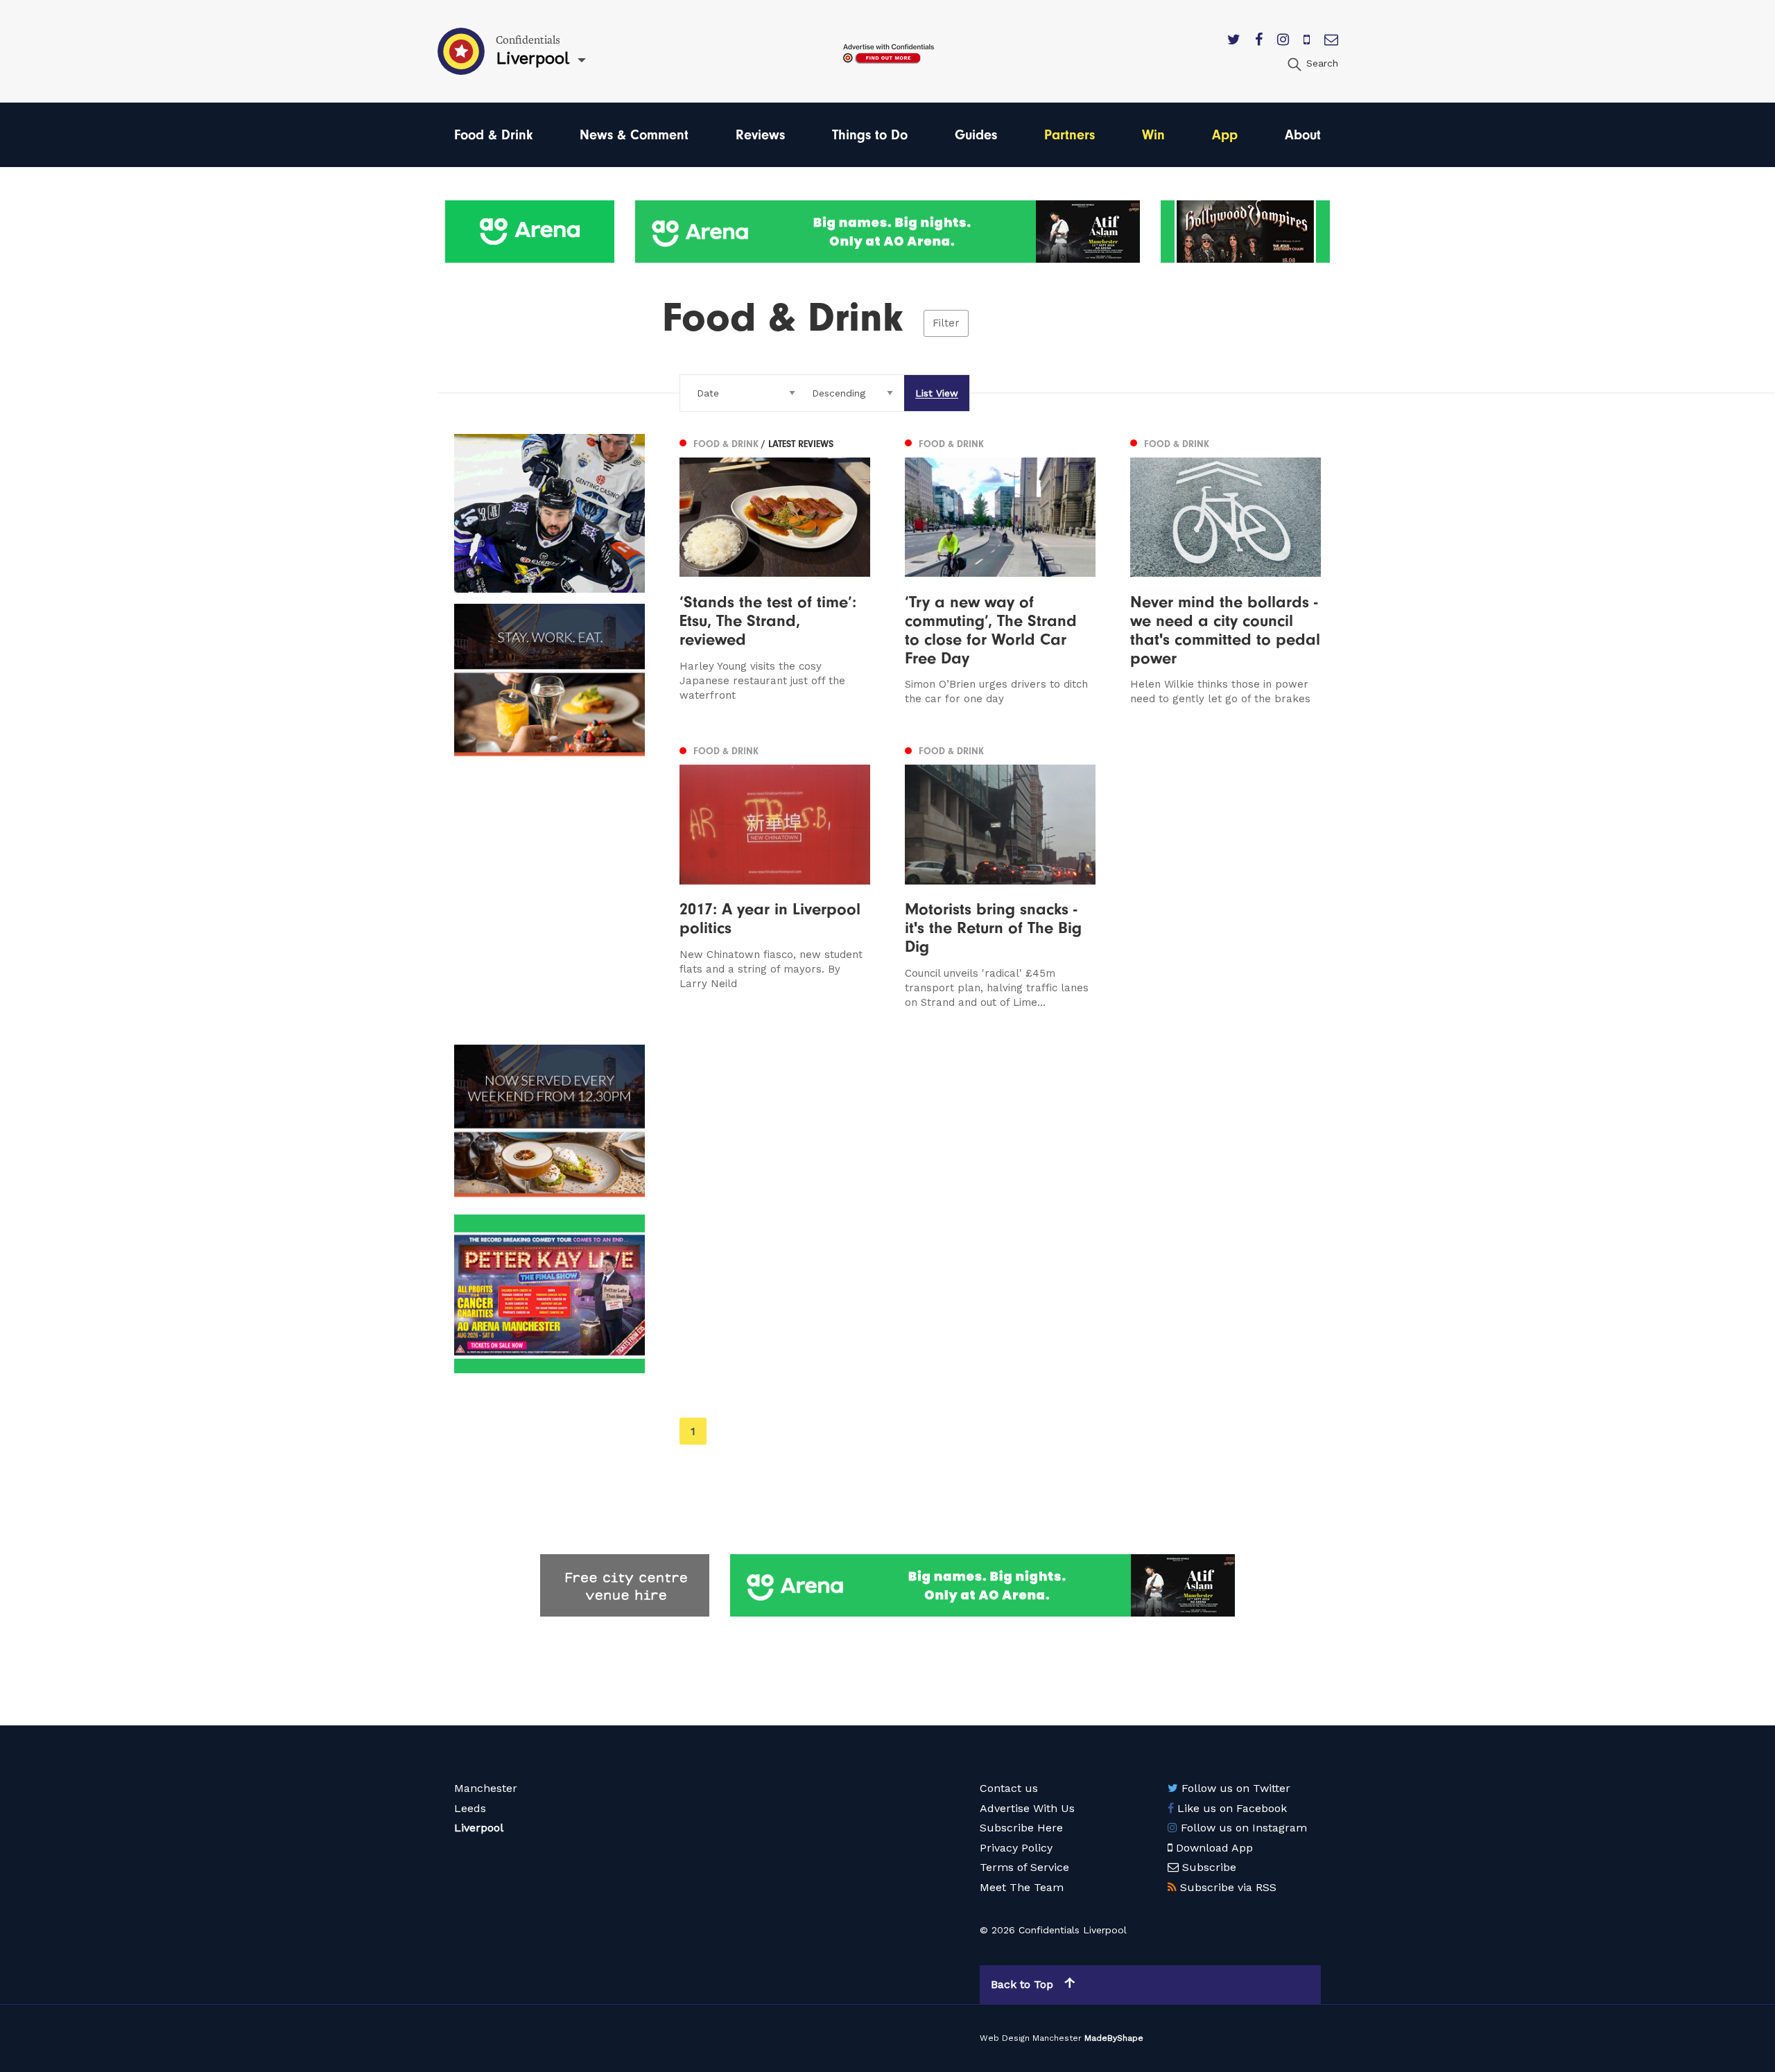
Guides (976, 135)
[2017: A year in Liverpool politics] (775, 875)
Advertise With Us (1027, 1808)
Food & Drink (493, 135)
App (1225, 135)
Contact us (1009, 1788)
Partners (1070, 135)
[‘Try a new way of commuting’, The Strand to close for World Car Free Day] (1000, 570)
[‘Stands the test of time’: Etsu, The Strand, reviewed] (775, 570)
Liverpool (479, 1828)
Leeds (470, 1808)
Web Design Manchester (1031, 2038)
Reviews (760, 135)
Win (1153, 135)
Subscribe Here (1021, 1828)
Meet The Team (1022, 1887)
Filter (946, 323)
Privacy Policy (1016, 1848)
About (1303, 135)
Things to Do (870, 135)
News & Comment (634, 135)
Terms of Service (1024, 1867)
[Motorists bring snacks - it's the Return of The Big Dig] (1000, 875)
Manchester (486, 1788)
